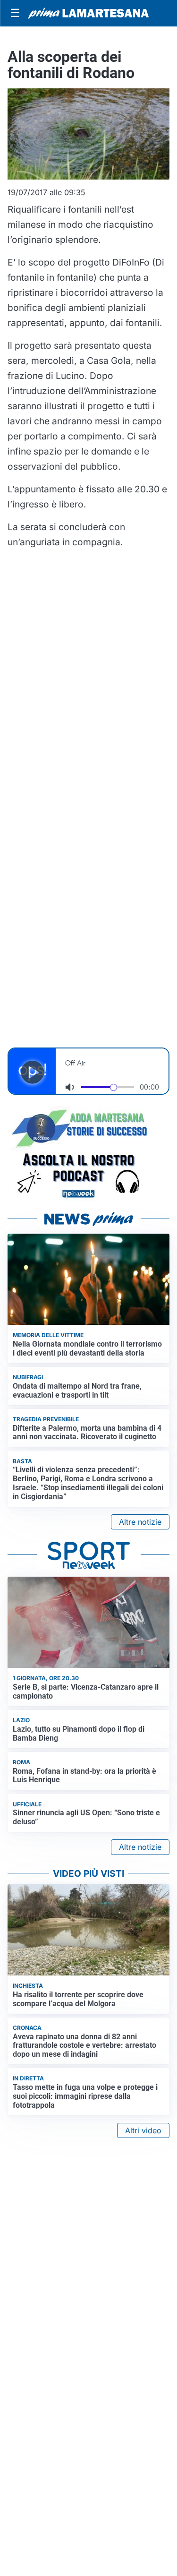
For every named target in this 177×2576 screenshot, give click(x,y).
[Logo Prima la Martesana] (88, 13)
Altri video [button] (143, 2130)
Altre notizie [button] (140, 1522)
